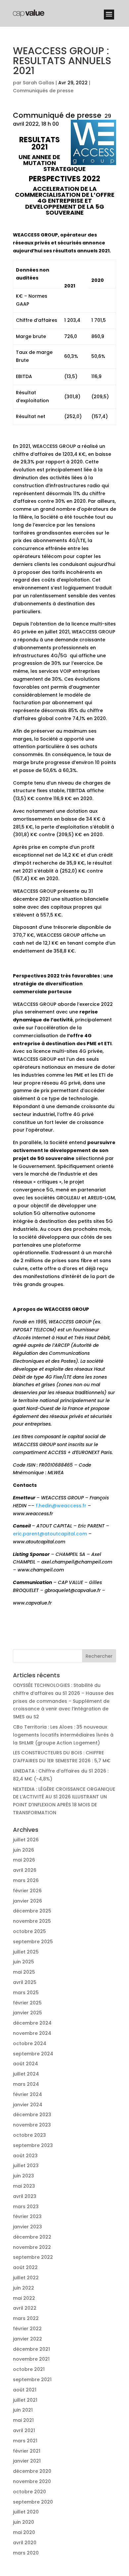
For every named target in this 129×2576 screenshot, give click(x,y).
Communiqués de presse (43, 91)
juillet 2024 (26, 2074)
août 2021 (25, 2390)
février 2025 (27, 2003)
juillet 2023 (26, 2166)
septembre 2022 (33, 2257)
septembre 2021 (32, 2380)
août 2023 (25, 2156)
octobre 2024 (30, 2043)
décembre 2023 (32, 2115)
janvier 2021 (27, 2461)
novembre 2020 (32, 2481)
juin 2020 (23, 2522)
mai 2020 (24, 2532)
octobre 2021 (29, 2369)
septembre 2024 (33, 2054)
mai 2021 (23, 2420)
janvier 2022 (27, 2339)
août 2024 (25, 2064)
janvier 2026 (27, 1901)
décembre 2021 (31, 2349)
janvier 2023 (27, 2227)
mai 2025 (24, 1972)
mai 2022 (24, 2298)
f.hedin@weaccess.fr (61, 1506)
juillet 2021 (25, 2400)
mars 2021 (25, 2441)
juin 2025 (23, 1962)
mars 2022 (26, 2318)
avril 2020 (25, 2543)
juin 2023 (23, 2176)
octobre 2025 (29, 1931)
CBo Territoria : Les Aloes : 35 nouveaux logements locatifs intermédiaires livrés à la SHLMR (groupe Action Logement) (63, 1735)
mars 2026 (26, 1880)
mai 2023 (24, 2186)
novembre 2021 (31, 2359)
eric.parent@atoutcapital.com (50, 1534)
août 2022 (25, 2267)
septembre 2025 (33, 1942)
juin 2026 (23, 1850)
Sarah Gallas (39, 83)
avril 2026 (25, 1870)
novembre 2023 (32, 2125)
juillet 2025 (26, 1952)
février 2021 (27, 2451)
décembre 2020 (32, 2471)
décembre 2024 (32, 2023)
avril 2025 (25, 1982)
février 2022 (27, 2329)
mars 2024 (26, 2084)
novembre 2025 (32, 1921)
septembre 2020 (33, 2502)
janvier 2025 (27, 2013)
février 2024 (27, 2094)
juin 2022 (23, 2288)
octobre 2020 (29, 2492)
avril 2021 (24, 2430)
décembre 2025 (32, 1911)
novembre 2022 (32, 2247)
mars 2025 (26, 1993)
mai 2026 (24, 1860)
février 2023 (27, 2216)
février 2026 (27, 1891)
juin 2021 (23, 2410)
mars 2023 (26, 2207)
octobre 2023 (29, 2135)
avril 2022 (25, 2308)
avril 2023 (25, 2196)
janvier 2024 (28, 2105)
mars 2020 (26, 2553)
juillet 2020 (26, 2512)
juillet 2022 (26, 2278)
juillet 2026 (26, 1840)
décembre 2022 (32, 2237)
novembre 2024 (32, 2033)
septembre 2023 (33, 2145)
